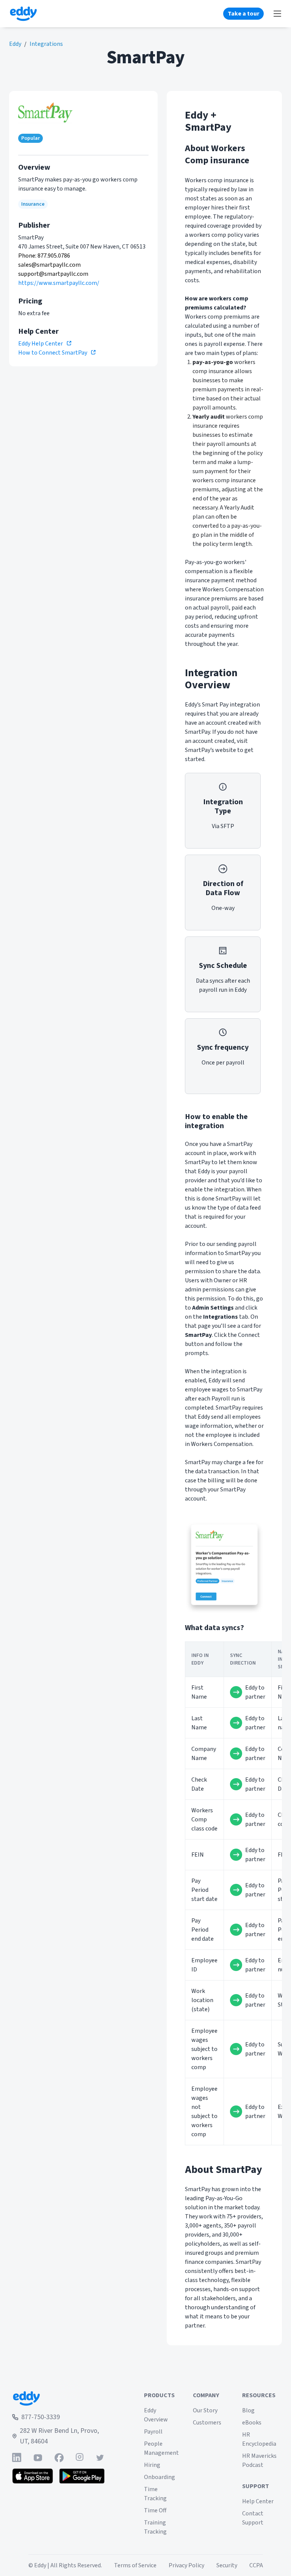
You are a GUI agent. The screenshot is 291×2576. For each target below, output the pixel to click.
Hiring (152, 2465)
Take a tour (243, 14)
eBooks (252, 2423)
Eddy (15, 44)
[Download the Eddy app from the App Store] (33, 2476)
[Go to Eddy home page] (58, 2398)
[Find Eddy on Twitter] (100, 2458)
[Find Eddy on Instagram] (80, 2458)
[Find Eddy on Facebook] (59, 2458)
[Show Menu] (277, 14)
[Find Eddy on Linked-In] (17, 2458)
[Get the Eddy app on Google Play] (82, 2476)
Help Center (258, 2501)
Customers (207, 2423)
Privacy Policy (186, 2565)
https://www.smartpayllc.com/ (59, 283)
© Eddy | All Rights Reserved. (65, 2565)
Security (227, 2565)
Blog (248, 2410)
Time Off (155, 2510)
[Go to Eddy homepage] (23, 14)
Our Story (205, 2410)
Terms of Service (135, 2565)
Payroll (153, 2432)
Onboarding (160, 2477)
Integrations (46, 44)
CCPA (256, 2565)
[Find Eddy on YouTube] (38, 2458)
